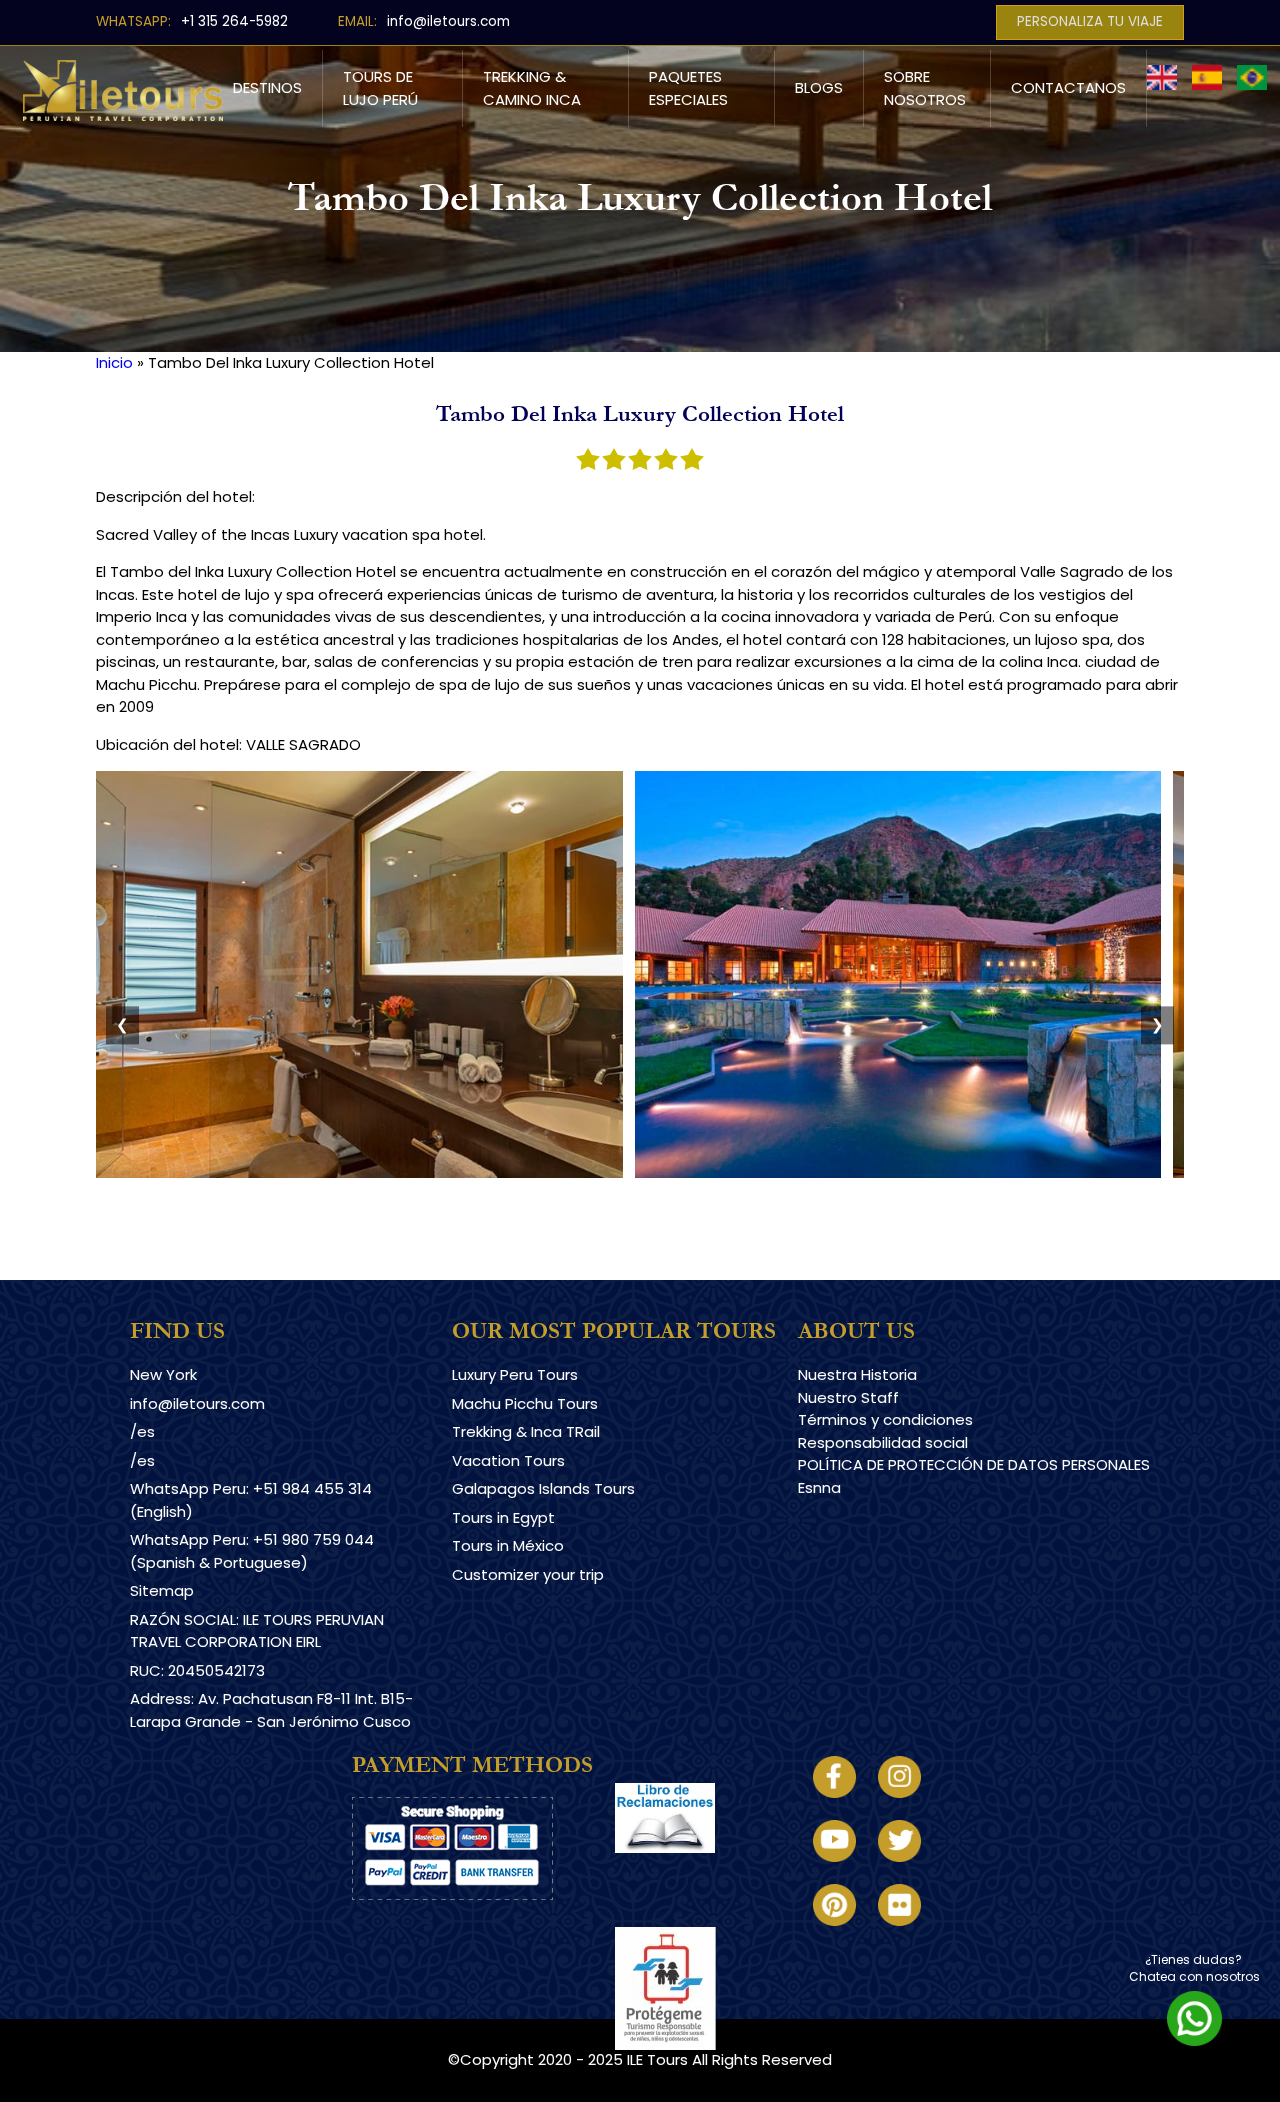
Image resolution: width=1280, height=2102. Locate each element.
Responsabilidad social (883, 1442)
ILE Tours (657, 2059)
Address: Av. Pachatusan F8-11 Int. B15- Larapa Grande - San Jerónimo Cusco (271, 1710)
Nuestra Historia (857, 1374)
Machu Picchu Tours (525, 1403)
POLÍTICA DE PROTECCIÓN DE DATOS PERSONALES (974, 1464)
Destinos (267, 87)
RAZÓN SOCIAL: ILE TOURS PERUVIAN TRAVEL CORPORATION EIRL (257, 1631)
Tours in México (508, 1545)
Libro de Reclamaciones (703, 1869)
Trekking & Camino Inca (532, 88)
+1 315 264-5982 (234, 21)
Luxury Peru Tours (515, 1374)
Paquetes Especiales (688, 88)
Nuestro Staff (848, 1397)
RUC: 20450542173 (197, 1670)
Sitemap (162, 1590)
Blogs (819, 87)
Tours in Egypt (503, 1517)
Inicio (114, 362)
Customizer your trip (528, 1574)
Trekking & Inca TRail (526, 1431)
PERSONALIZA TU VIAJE (1090, 21)
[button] (359, 1172)
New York (163, 1374)
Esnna (819, 1487)
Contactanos (1068, 87)
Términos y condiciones (885, 1419)
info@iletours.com (448, 21)
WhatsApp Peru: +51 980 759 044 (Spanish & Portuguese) (252, 1551)
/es (142, 1431)
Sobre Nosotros (925, 88)
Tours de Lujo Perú (380, 88)
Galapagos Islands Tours (543, 1488)
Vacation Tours (508, 1460)
